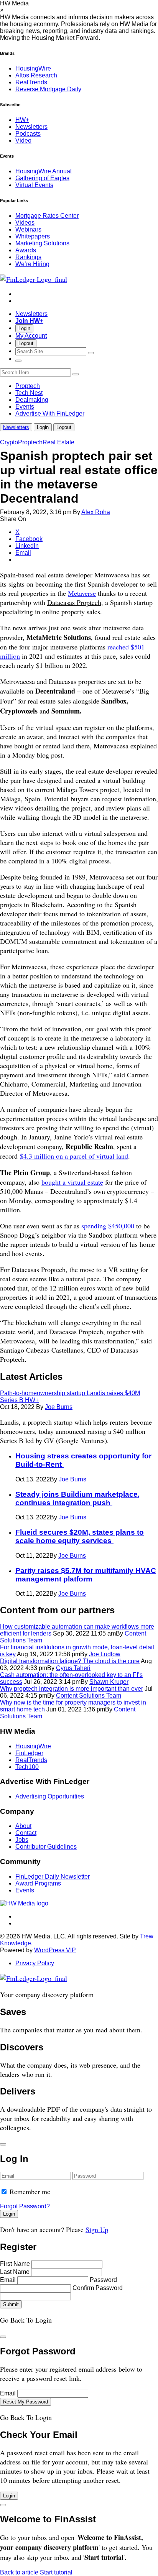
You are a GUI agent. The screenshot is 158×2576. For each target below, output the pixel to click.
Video (23, 141)
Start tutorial (56, 2572)
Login (24, 328)
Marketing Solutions (42, 243)
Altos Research (36, 75)
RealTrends (31, 82)
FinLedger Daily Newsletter (53, 1877)
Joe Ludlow (105, 1654)
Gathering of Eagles (42, 178)
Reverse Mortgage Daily (48, 89)
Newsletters (31, 127)
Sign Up (97, 2229)
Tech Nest (29, 393)
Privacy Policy (35, 1963)
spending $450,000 (108, 1226)
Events (25, 407)
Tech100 (27, 1767)
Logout (26, 343)
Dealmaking (32, 400)
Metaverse (82, 593)
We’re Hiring (32, 264)
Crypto (9, 442)
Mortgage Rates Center (47, 216)
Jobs (22, 1840)
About (23, 1826)
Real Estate (58, 442)
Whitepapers (33, 236)
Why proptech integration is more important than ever (72, 1689)
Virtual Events (34, 185)
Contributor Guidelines (46, 1847)
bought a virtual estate (72, 1182)
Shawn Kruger (109, 1682)
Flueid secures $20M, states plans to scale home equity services (80, 1536)
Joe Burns (59, 1407)
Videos (25, 223)
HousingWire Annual (44, 171)
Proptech (28, 386)
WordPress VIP (55, 1950)
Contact (26, 1833)
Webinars (28, 229)
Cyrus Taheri (73, 1668)
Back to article (19, 2572)
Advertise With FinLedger (50, 413)
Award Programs (38, 1883)
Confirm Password (98, 2288)
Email (8, 2280)
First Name (15, 2264)
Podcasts (28, 134)
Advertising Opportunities (50, 1796)
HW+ (22, 120)
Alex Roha (96, 512)
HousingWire (33, 68)
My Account (31, 336)
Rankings (28, 257)
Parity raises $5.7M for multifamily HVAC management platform (86, 1575)
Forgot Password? (25, 2206)
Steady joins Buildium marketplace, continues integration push (77, 1498)
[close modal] (3, 2144)
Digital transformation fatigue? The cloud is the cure (70, 1661)
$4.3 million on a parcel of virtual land (74, 1156)
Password (103, 2280)
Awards (26, 250)
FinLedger (29, 1753)
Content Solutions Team (89, 1696)
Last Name (15, 2272)
